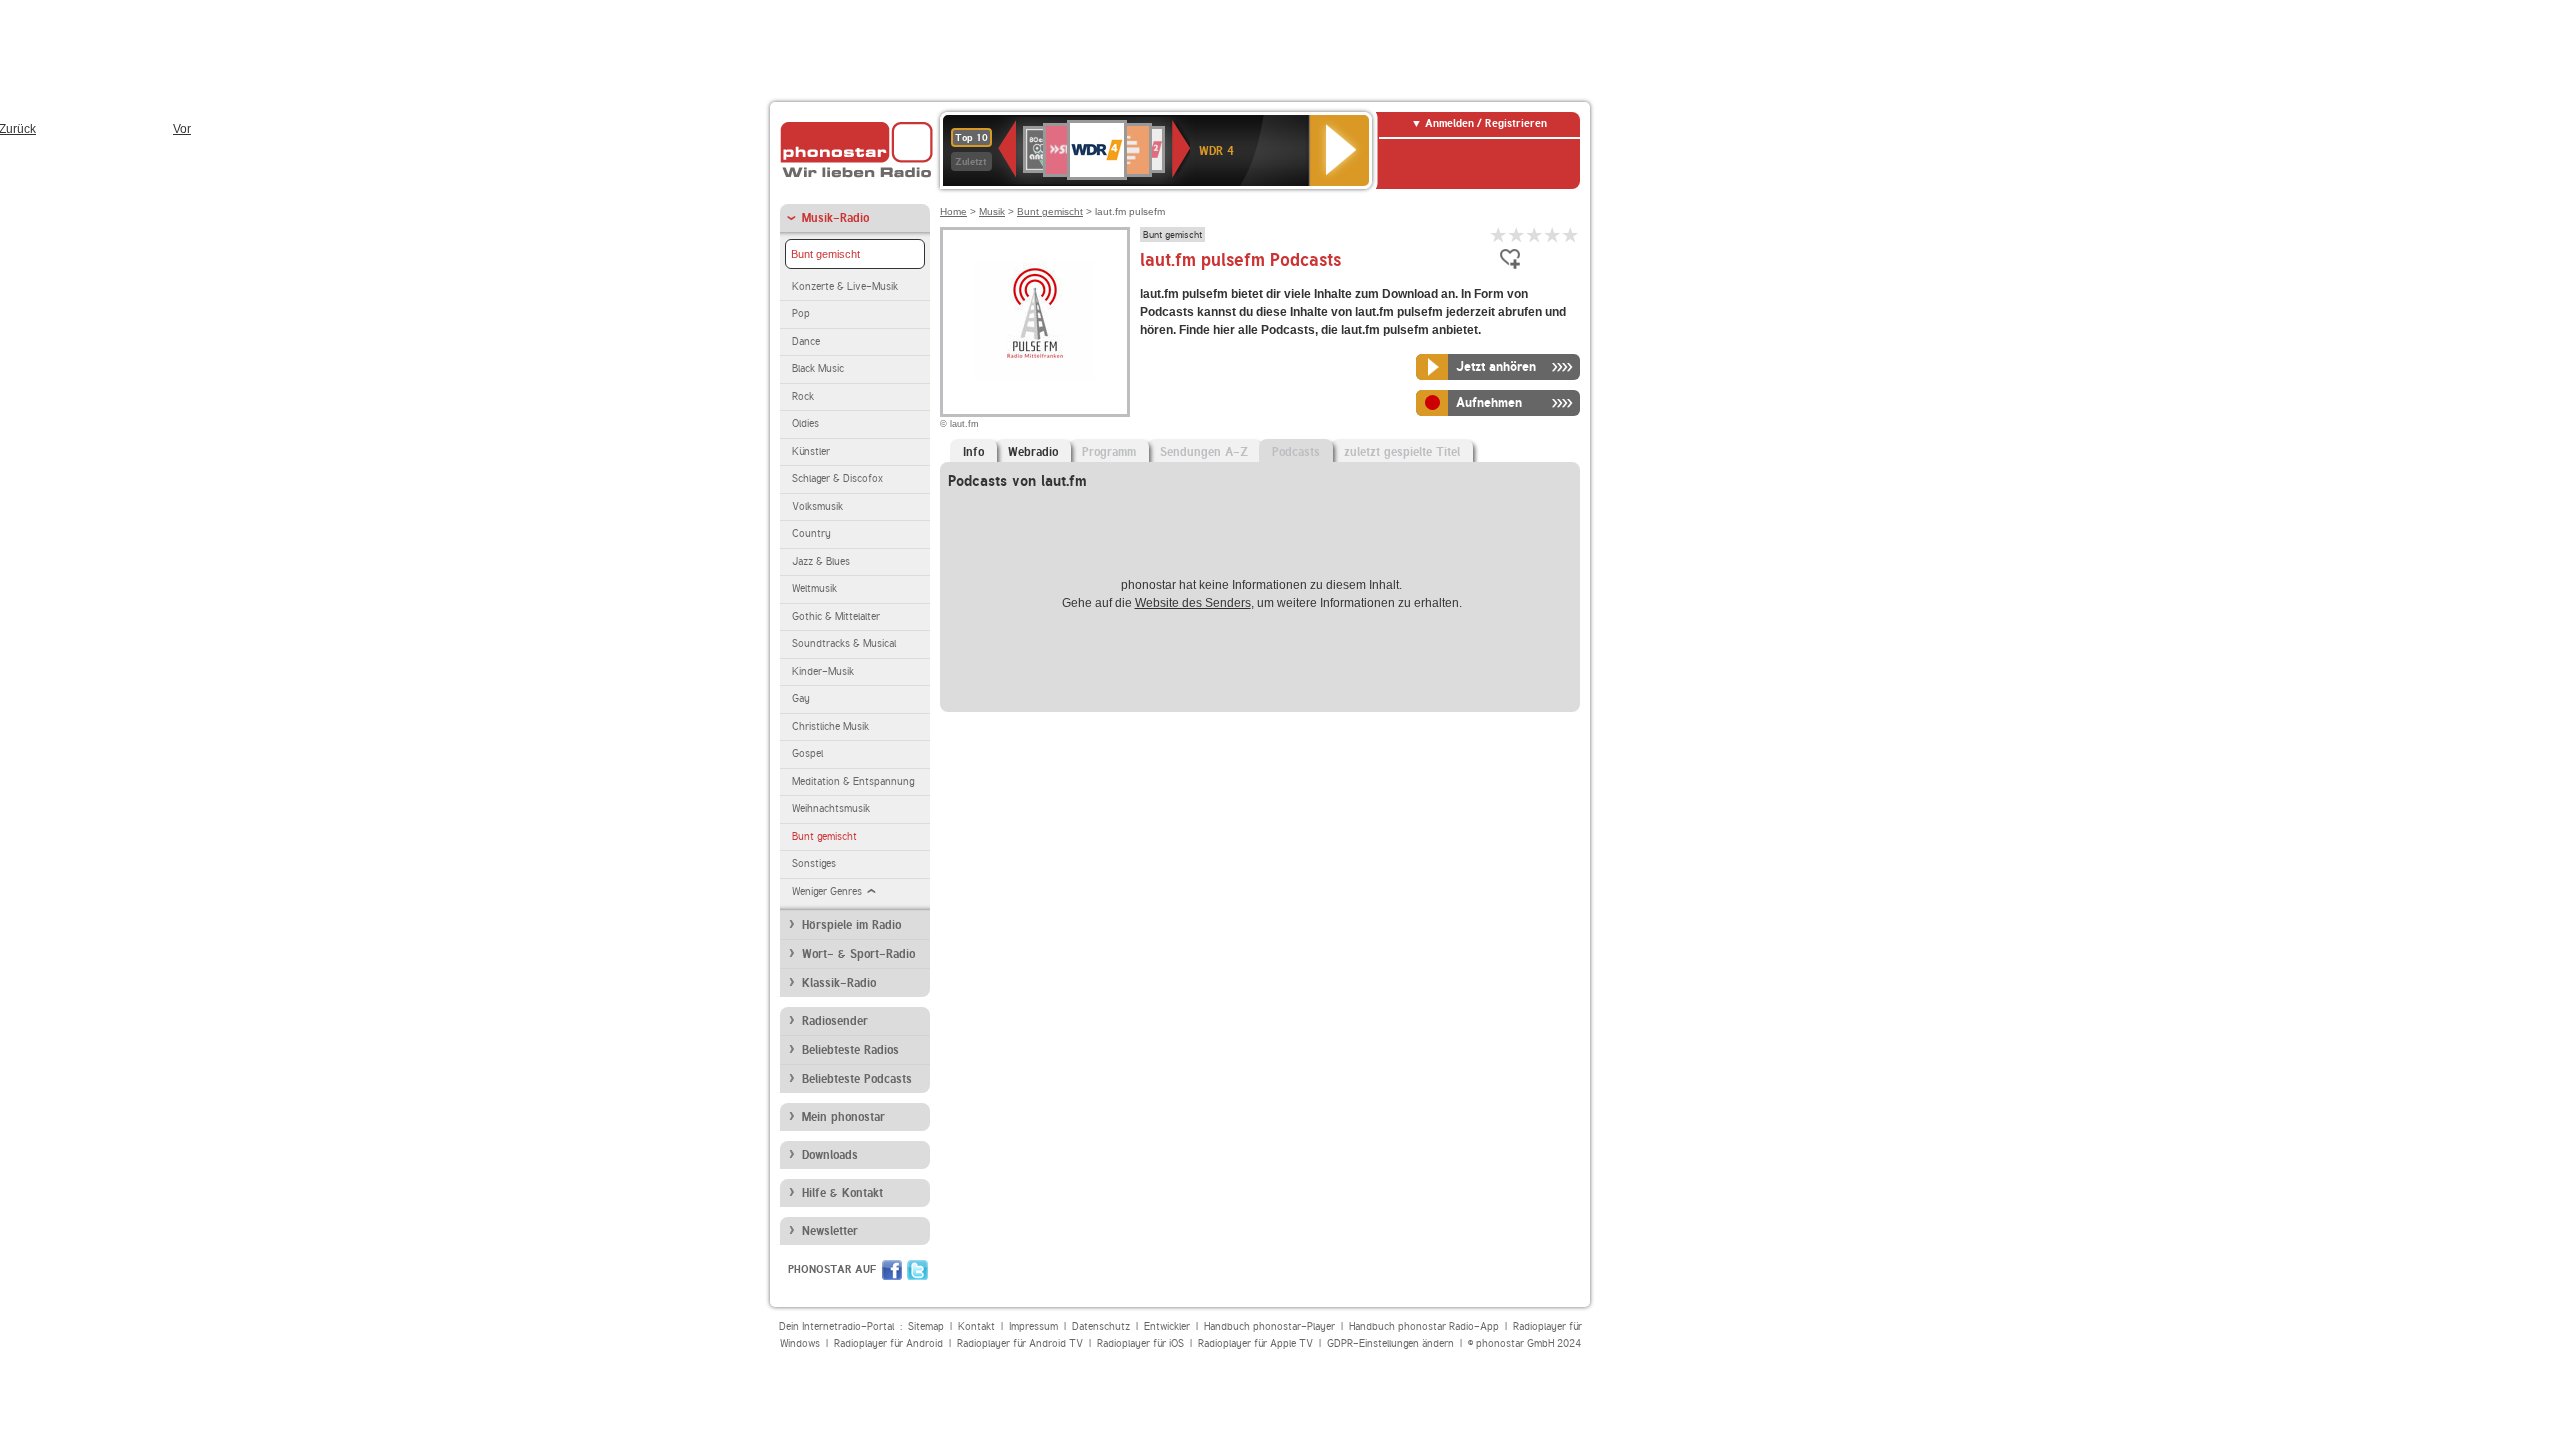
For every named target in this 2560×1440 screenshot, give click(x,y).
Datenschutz (1101, 1326)
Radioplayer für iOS (1140, 1343)
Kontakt (976, 1326)
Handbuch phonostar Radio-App (1424, 1326)
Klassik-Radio (839, 983)
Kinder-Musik (823, 671)
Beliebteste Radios (850, 1050)
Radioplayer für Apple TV (1255, 1343)
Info (973, 452)
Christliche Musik (830, 726)
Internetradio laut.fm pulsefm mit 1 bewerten (1499, 234)
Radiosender (835, 1021)
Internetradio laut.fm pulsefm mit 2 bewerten (1517, 234)
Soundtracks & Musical (844, 643)
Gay (801, 698)
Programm (1109, 452)
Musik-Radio (835, 218)
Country (811, 533)
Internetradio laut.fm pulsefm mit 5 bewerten (1571, 234)
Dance (806, 341)
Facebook (892, 1270)
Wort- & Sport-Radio (858, 954)
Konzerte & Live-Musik (845, 286)
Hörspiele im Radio (851, 925)
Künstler (811, 451)
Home (953, 211)
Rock (803, 396)
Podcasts (1296, 452)
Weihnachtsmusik (831, 808)
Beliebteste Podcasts (857, 1079)
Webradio (1033, 452)
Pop (801, 313)
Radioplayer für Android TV (1020, 1343)
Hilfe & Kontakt (842, 1193)
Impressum (1033, 1326)
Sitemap (926, 1326)
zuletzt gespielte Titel (1402, 452)
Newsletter (830, 1231)
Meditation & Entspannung (853, 781)
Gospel (807, 753)
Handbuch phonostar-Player (1269, 1326)
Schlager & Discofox (837, 478)
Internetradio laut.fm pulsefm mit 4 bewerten (1553, 234)
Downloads (830, 1155)
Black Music (818, 368)
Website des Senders (1193, 603)
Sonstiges (814, 863)
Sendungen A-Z (1204, 452)
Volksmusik (817, 506)
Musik (992, 211)
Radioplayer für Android (888, 1343)
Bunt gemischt (825, 254)
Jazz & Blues (821, 561)
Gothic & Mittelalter (836, 616)
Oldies (805, 423)
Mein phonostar (843, 1117)
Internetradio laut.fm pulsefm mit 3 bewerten (1535, 234)
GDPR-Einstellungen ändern (1390, 1343)
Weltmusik (814, 588)
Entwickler (1167, 1326)
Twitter (917, 1270)
